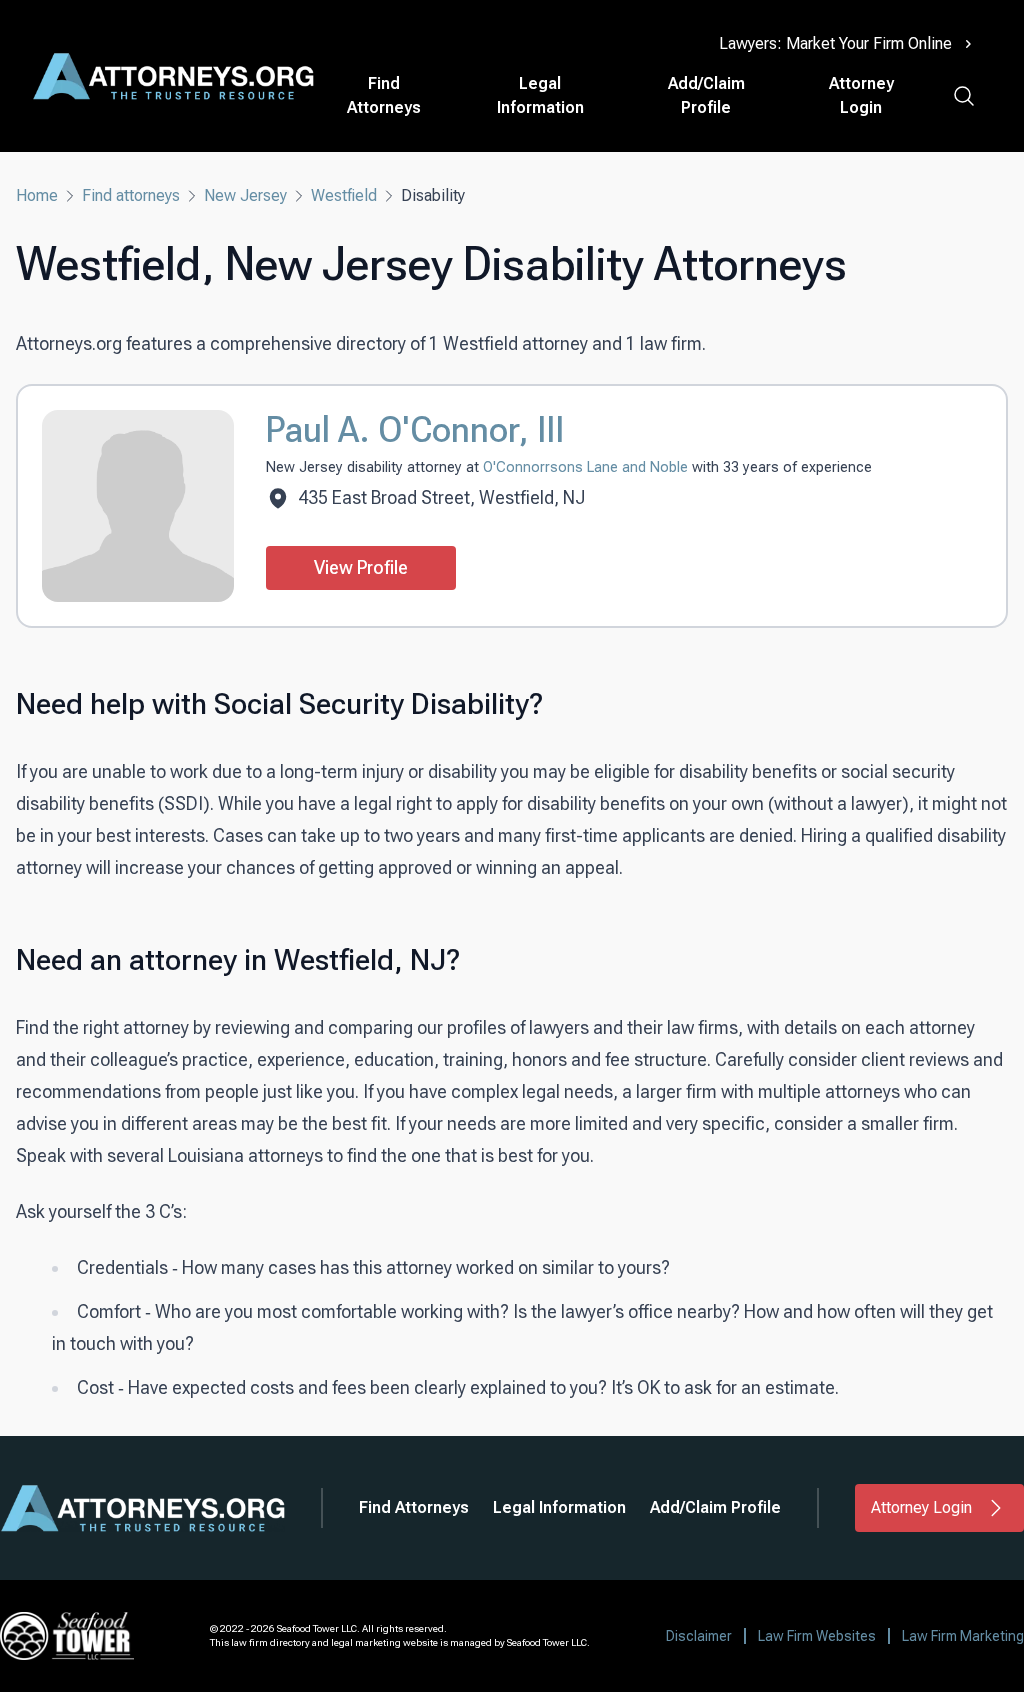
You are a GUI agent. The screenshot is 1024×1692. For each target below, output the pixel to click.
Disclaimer (699, 1636)
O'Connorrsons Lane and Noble (587, 467)
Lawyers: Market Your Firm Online (835, 43)
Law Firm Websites (817, 1636)
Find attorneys (131, 195)
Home (37, 195)
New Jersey (245, 195)
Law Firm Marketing (963, 1636)
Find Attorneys (384, 95)
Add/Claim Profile (706, 95)
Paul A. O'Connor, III (415, 430)
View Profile (361, 567)
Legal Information (540, 95)
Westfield (344, 195)
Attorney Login (861, 95)
